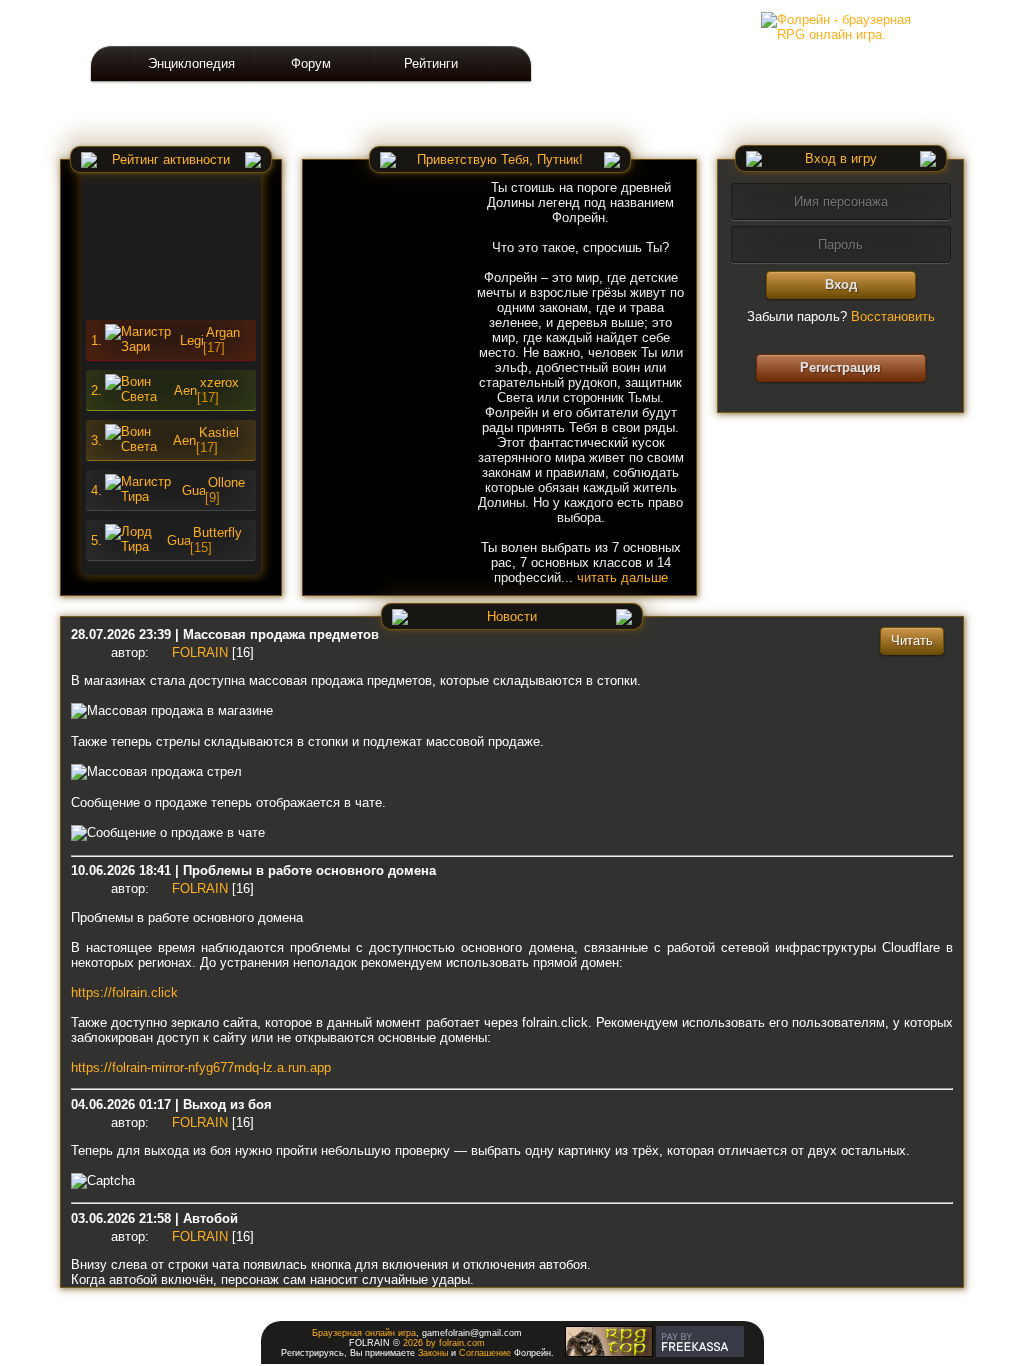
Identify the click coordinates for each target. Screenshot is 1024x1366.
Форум (311, 63)
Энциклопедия (191, 63)
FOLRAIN (200, 652)
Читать (912, 640)
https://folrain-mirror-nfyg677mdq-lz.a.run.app (201, 1067)
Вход (841, 284)
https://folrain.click (124, 992)
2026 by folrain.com (444, 1343)
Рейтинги (431, 63)
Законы (433, 1353)
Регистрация (840, 367)
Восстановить (893, 316)
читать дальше (622, 577)
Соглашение (485, 1353)
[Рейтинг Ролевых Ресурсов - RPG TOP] (609, 1354)
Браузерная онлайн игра (364, 1333)
